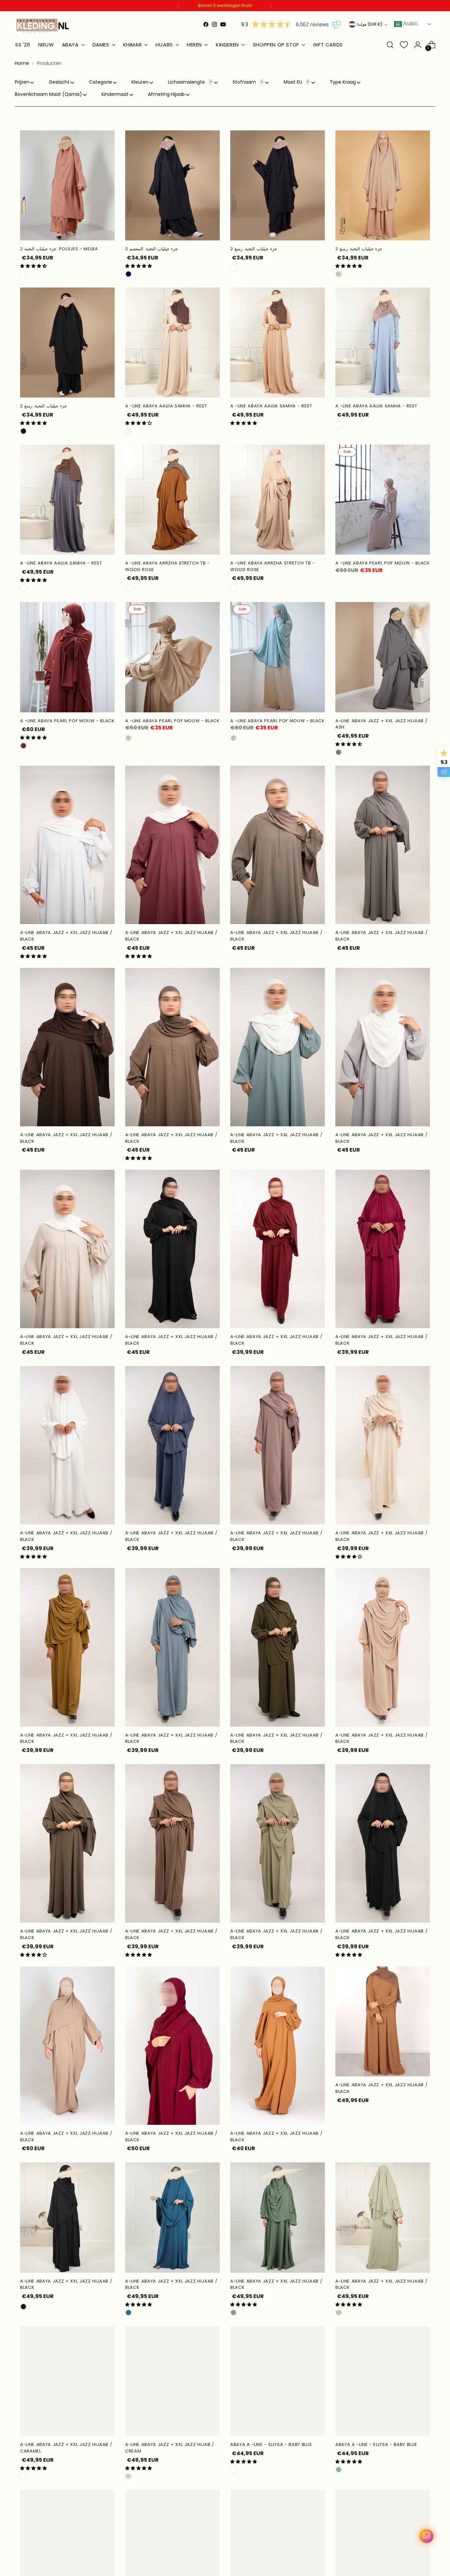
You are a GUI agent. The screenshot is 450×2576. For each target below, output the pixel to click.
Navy (128, 274)
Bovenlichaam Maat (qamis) (48, 94)
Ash (339, 752)
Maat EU (294, 82)
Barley (234, 431)
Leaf (234, 2313)
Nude (339, 274)
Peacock (128, 2313)
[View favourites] (404, 45)
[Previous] (179, 6)
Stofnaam (245, 82)
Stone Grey (234, 2470)
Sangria (23, 746)
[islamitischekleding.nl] (43, 26)
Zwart (23, 2307)
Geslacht (59, 82)
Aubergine (234, 268)
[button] (33, 266)
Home (22, 63)
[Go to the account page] (418, 45)
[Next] (271, 6)
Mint (339, 2470)
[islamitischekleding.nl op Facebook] (206, 24)
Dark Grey (23, 588)
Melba (23, 274)
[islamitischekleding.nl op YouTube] (223, 24)
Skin (234, 589)
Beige (128, 431)
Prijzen (22, 82)
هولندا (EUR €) (370, 24)
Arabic (410, 24)
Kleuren (140, 82)
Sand (234, 738)
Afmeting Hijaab (166, 94)
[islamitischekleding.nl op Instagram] (214, 24)
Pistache (339, 2313)
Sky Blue (339, 425)
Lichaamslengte (187, 82)
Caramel (128, 589)
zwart (23, 431)
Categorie (100, 82)
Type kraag (343, 82)
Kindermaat (115, 94)
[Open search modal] (390, 45)
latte (128, 738)
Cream (128, 2476)
